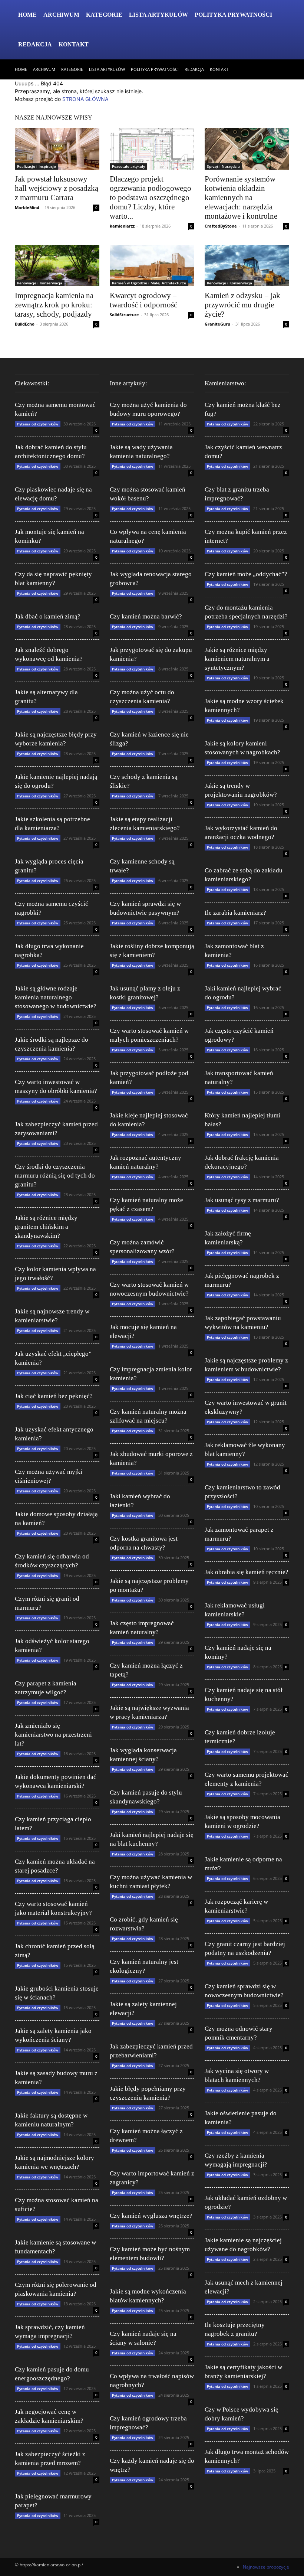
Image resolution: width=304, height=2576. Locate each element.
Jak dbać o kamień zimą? (48, 616)
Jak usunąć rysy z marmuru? (242, 1200)
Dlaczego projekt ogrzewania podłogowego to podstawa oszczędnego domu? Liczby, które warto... (151, 197)
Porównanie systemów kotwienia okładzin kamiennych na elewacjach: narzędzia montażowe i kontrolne (241, 197)
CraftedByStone (221, 226)
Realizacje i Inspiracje (37, 166)
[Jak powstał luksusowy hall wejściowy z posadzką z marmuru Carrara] (57, 149)
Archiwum (61, 15)
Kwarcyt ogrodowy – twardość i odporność (143, 300)
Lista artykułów (158, 15)
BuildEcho (25, 324)
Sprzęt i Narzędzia (223, 166)
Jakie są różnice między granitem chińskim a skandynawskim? (46, 1227)
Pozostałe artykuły (128, 166)
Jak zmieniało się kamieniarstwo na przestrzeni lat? (53, 1735)
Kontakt (74, 44)
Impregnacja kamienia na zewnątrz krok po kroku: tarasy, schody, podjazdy (54, 305)
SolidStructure (124, 315)
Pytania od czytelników (38, 424)
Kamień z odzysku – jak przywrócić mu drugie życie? (242, 305)
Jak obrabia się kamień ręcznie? (247, 1572)
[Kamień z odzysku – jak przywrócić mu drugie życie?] (247, 266)
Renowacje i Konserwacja (40, 283)
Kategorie (104, 15)
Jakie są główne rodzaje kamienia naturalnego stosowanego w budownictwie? (56, 997)
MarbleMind (27, 207)
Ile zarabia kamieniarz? (235, 913)
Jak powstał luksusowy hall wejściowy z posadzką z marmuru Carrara (57, 188)
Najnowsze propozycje (266, 2567)
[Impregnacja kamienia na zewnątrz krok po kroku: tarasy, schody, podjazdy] (57, 266)
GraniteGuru (217, 324)
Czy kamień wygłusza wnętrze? (151, 2216)
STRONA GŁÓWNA (85, 99)
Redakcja (35, 44)
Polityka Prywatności (233, 15)
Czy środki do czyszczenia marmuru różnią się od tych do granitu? (55, 1176)
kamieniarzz (122, 226)
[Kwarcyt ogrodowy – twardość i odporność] (152, 266)
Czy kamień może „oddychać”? (246, 574)
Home (27, 15)
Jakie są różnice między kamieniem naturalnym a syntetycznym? (237, 659)
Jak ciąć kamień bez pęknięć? (54, 1396)
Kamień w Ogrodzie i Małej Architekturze (149, 283)
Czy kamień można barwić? (146, 616)
